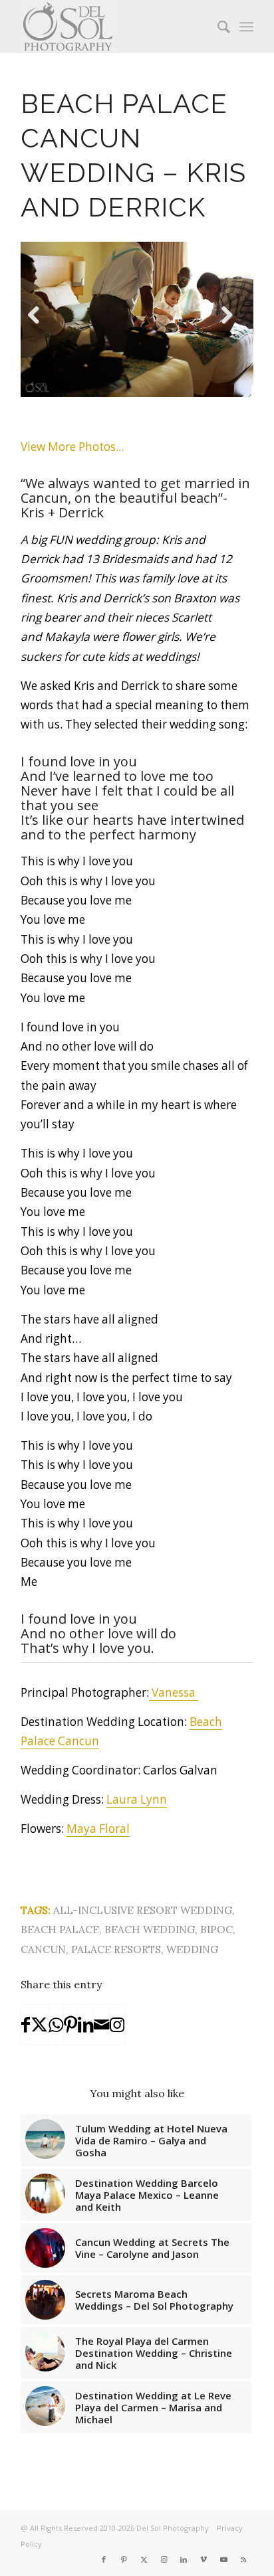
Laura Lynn (137, 1799)
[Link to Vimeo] (204, 2559)
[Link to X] (144, 2559)
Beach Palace (60, 1929)
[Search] (217, 27)
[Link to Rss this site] (243, 2559)
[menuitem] (217, 27)
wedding (192, 1949)
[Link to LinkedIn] (184, 2559)
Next (233, 331)
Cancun (43, 1949)
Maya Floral (98, 1829)
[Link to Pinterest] (124, 2559)
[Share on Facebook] (26, 2025)
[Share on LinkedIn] (85, 2025)
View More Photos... (72, 447)
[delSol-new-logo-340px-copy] (114, 27)
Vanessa (174, 1692)
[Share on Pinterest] (70, 2025)
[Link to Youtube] (223, 2559)
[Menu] (246, 27)
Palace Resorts (116, 1949)
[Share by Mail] (101, 2025)
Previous (41, 331)
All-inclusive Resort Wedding (143, 1910)
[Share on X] (39, 2025)
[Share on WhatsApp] (56, 2025)
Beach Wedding (150, 1929)
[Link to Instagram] (117, 2025)
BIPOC (216, 1929)
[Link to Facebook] (104, 2559)
